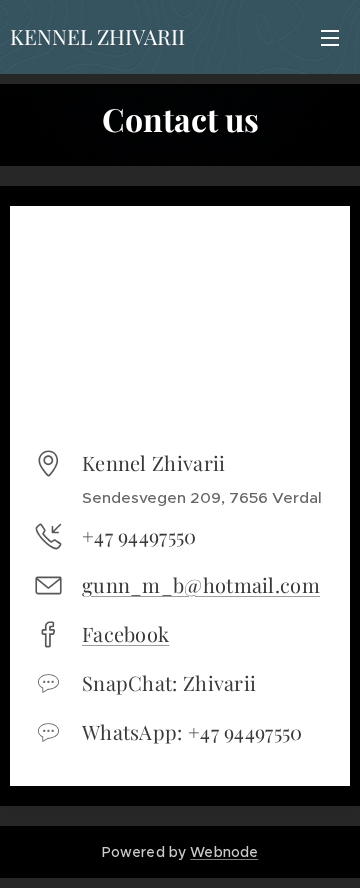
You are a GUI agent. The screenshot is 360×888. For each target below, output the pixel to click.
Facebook (125, 633)
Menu (330, 37)
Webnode (224, 852)
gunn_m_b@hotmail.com (201, 584)
